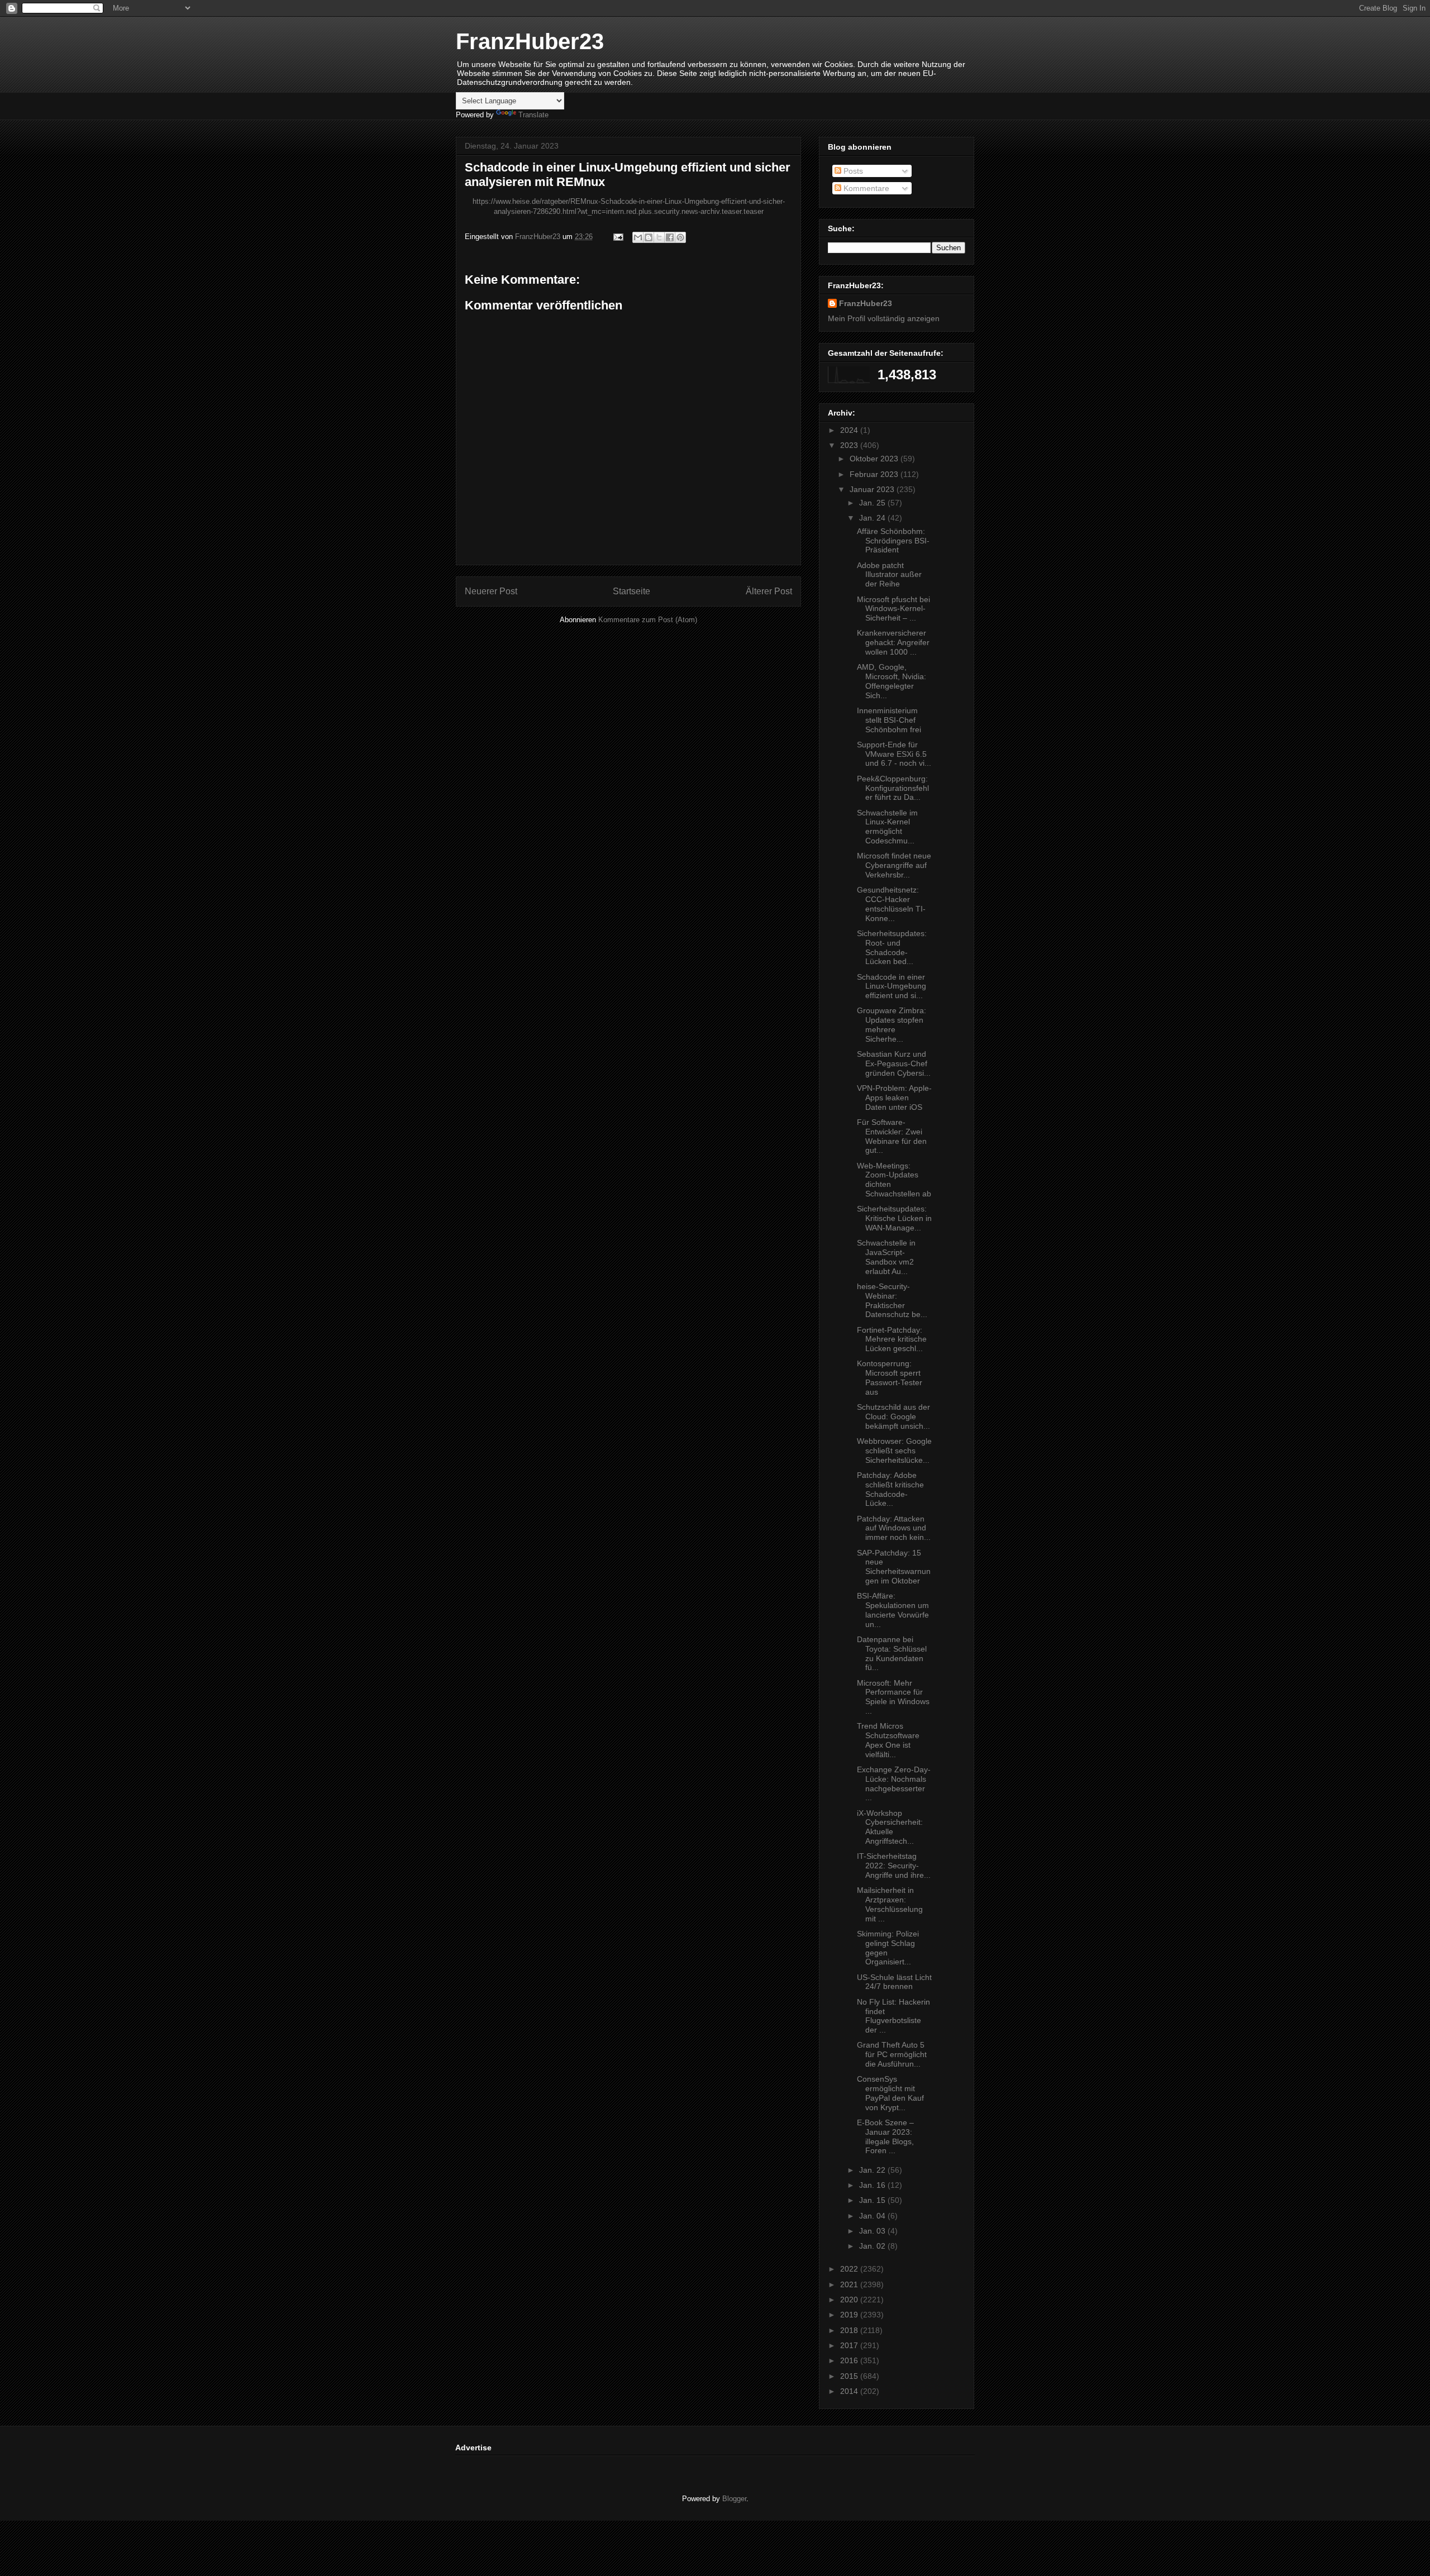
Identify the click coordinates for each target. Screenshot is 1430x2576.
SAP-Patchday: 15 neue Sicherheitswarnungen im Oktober (894, 1567)
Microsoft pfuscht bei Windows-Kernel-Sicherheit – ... (893, 609)
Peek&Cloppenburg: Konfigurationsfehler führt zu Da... (893, 788)
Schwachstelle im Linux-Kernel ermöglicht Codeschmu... (887, 827)
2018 (850, 2330)
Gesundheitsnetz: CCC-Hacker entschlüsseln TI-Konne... (891, 904)
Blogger (734, 2499)
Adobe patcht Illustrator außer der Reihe (889, 575)
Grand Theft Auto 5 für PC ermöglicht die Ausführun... (892, 2054)
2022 (850, 2269)
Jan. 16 (873, 2185)
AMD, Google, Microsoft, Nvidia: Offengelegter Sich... (892, 681)
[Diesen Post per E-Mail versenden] (638, 237)
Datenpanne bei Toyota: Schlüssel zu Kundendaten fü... (892, 1653)
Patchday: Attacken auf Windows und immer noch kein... (894, 1528)
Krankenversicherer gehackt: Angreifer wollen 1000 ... (893, 642)
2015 (850, 2376)
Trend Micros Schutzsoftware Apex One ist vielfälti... (888, 1740)
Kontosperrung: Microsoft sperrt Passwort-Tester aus (890, 1377)
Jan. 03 (873, 2231)
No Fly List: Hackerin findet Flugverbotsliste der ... (893, 2016)
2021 (850, 2284)
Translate (533, 115)
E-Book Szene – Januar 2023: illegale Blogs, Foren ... (885, 2136)
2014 (850, 2391)
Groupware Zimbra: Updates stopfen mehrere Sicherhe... (892, 1024)
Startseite (631, 591)
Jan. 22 (873, 2170)
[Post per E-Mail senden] (618, 237)
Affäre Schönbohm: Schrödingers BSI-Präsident (893, 541)
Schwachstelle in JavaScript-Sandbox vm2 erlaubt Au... (886, 1257)
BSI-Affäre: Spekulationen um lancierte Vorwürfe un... (893, 1610)
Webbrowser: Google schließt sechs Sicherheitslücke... (894, 1451)
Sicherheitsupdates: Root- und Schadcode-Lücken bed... (892, 947)
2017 (850, 2345)
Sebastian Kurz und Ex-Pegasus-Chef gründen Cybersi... (894, 1063)
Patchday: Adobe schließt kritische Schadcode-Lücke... (890, 1489)
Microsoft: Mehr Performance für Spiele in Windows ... (893, 1697)
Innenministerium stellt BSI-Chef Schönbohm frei (889, 720)
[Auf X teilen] (659, 237)
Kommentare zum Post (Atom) (648, 620)
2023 (850, 445)
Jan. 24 (873, 518)
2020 (850, 2300)
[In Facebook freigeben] (670, 237)
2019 (850, 2315)
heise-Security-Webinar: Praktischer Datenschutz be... (892, 1300)
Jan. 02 (873, 2246)
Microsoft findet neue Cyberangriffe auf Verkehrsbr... (894, 865)
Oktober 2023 (875, 459)
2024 (850, 430)
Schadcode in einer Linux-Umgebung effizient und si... (892, 986)
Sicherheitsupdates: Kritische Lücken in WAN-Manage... (894, 1218)
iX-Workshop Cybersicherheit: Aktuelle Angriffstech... (890, 1827)
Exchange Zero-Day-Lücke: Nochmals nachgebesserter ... (894, 1783)
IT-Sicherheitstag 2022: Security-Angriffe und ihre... (894, 1866)
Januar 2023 (873, 489)
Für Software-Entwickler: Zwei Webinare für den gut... (892, 1136)
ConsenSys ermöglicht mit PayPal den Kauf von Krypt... (890, 2093)
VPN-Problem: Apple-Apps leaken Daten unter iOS (894, 1098)
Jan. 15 (873, 2200)
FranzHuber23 (530, 41)
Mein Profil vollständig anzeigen (884, 318)
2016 (850, 2360)
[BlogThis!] (649, 237)
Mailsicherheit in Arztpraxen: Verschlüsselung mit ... (890, 1904)
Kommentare (865, 188)
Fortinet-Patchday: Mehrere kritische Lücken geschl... (892, 1339)
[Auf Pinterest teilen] (680, 237)
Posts (852, 171)
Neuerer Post (491, 591)
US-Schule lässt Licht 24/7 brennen (894, 1982)
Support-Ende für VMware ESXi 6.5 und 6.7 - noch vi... (894, 754)
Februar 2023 (875, 474)
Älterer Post (769, 591)
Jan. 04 (873, 2216)
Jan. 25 (873, 503)
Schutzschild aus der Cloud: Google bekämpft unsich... (893, 1416)
